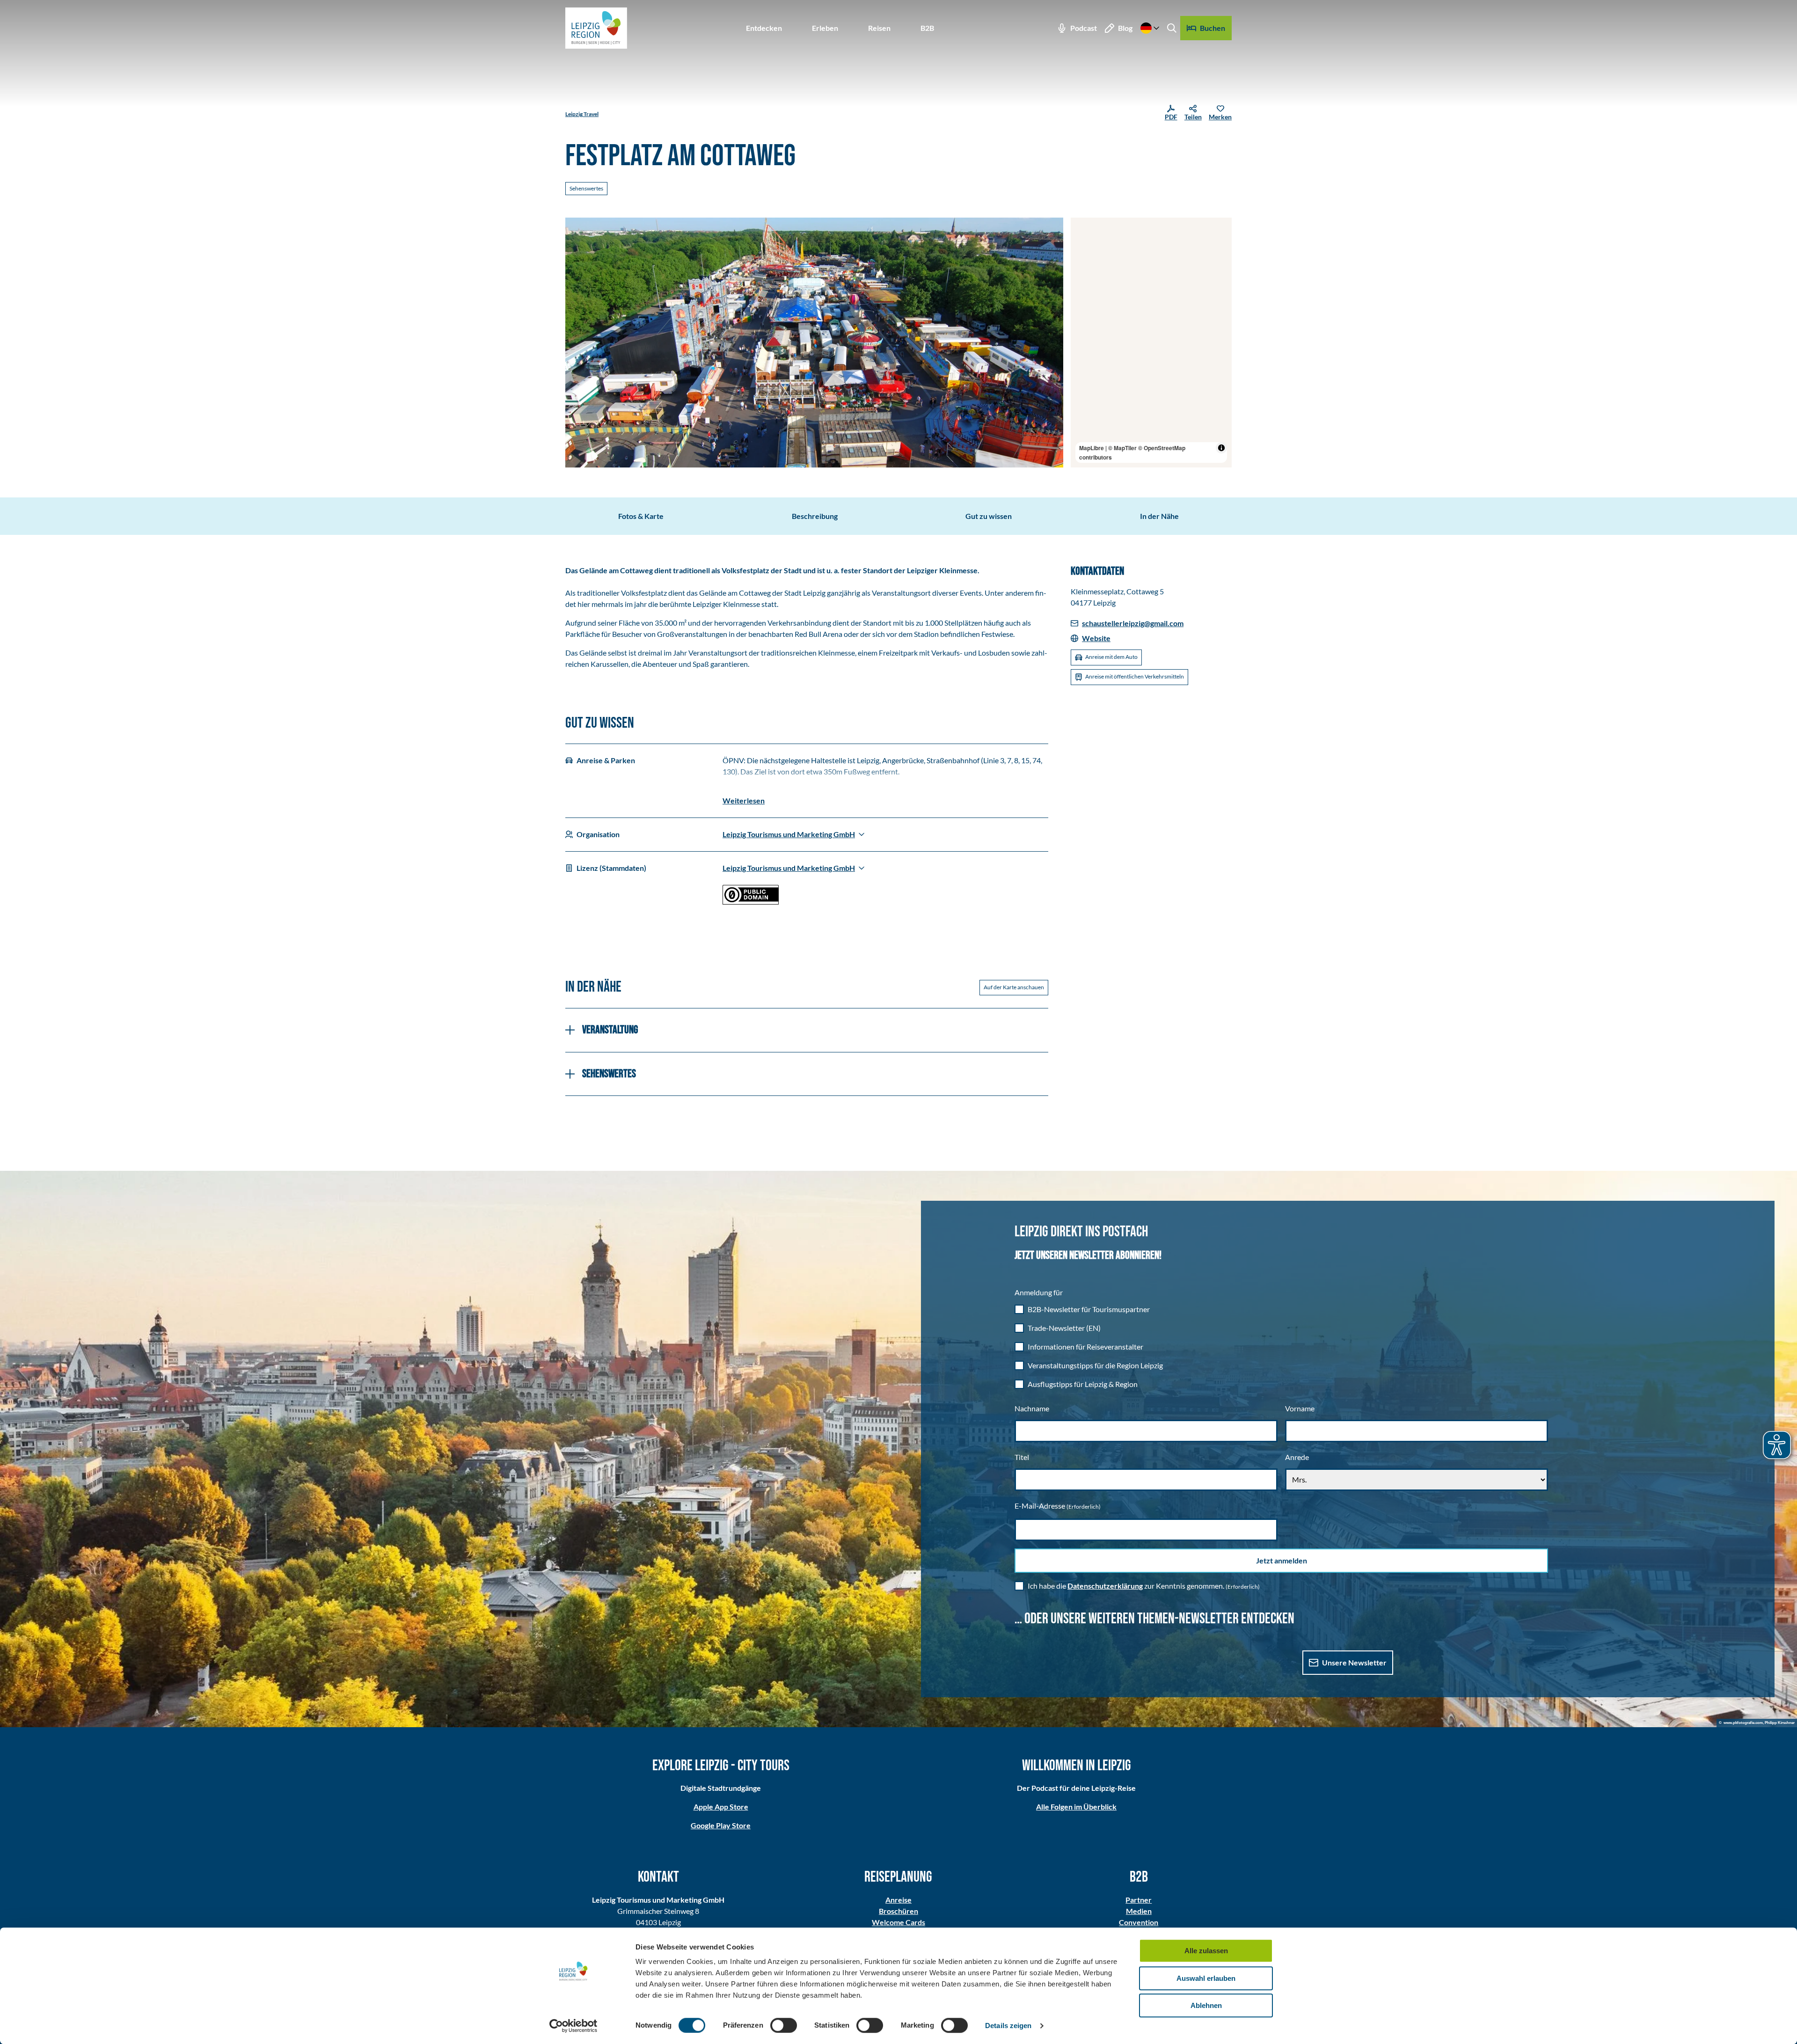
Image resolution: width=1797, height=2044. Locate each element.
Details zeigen (1008, 2026)
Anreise (898, 1900)
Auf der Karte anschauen (1014, 987)
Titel (1022, 1457)
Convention (1139, 1922)
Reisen (879, 28)
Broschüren (898, 1911)
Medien (1139, 1911)
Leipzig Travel (582, 114)
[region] (1151, 343)
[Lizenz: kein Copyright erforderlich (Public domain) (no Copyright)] (751, 902)
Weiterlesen (744, 800)
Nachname (1032, 1408)
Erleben (825, 28)
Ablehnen (1206, 2005)
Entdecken (764, 28)
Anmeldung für (1039, 1292)
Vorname (1300, 1408)
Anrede (1297, 1457)
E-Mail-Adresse (1058, 1506)
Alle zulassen (1206, 1951)
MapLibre (1092, 448)
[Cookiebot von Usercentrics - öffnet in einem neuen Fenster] (573, 2026)
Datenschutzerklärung (1105, 1586)
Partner (1139, 1900)
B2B (927, 28)
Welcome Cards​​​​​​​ (898, 1922)
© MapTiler (1122, 448)
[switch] (784, 2025)
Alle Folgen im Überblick (1076, 1807)
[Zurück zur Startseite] (596, 28)
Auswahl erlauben (1206, 1978)
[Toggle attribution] (1221, 448)
